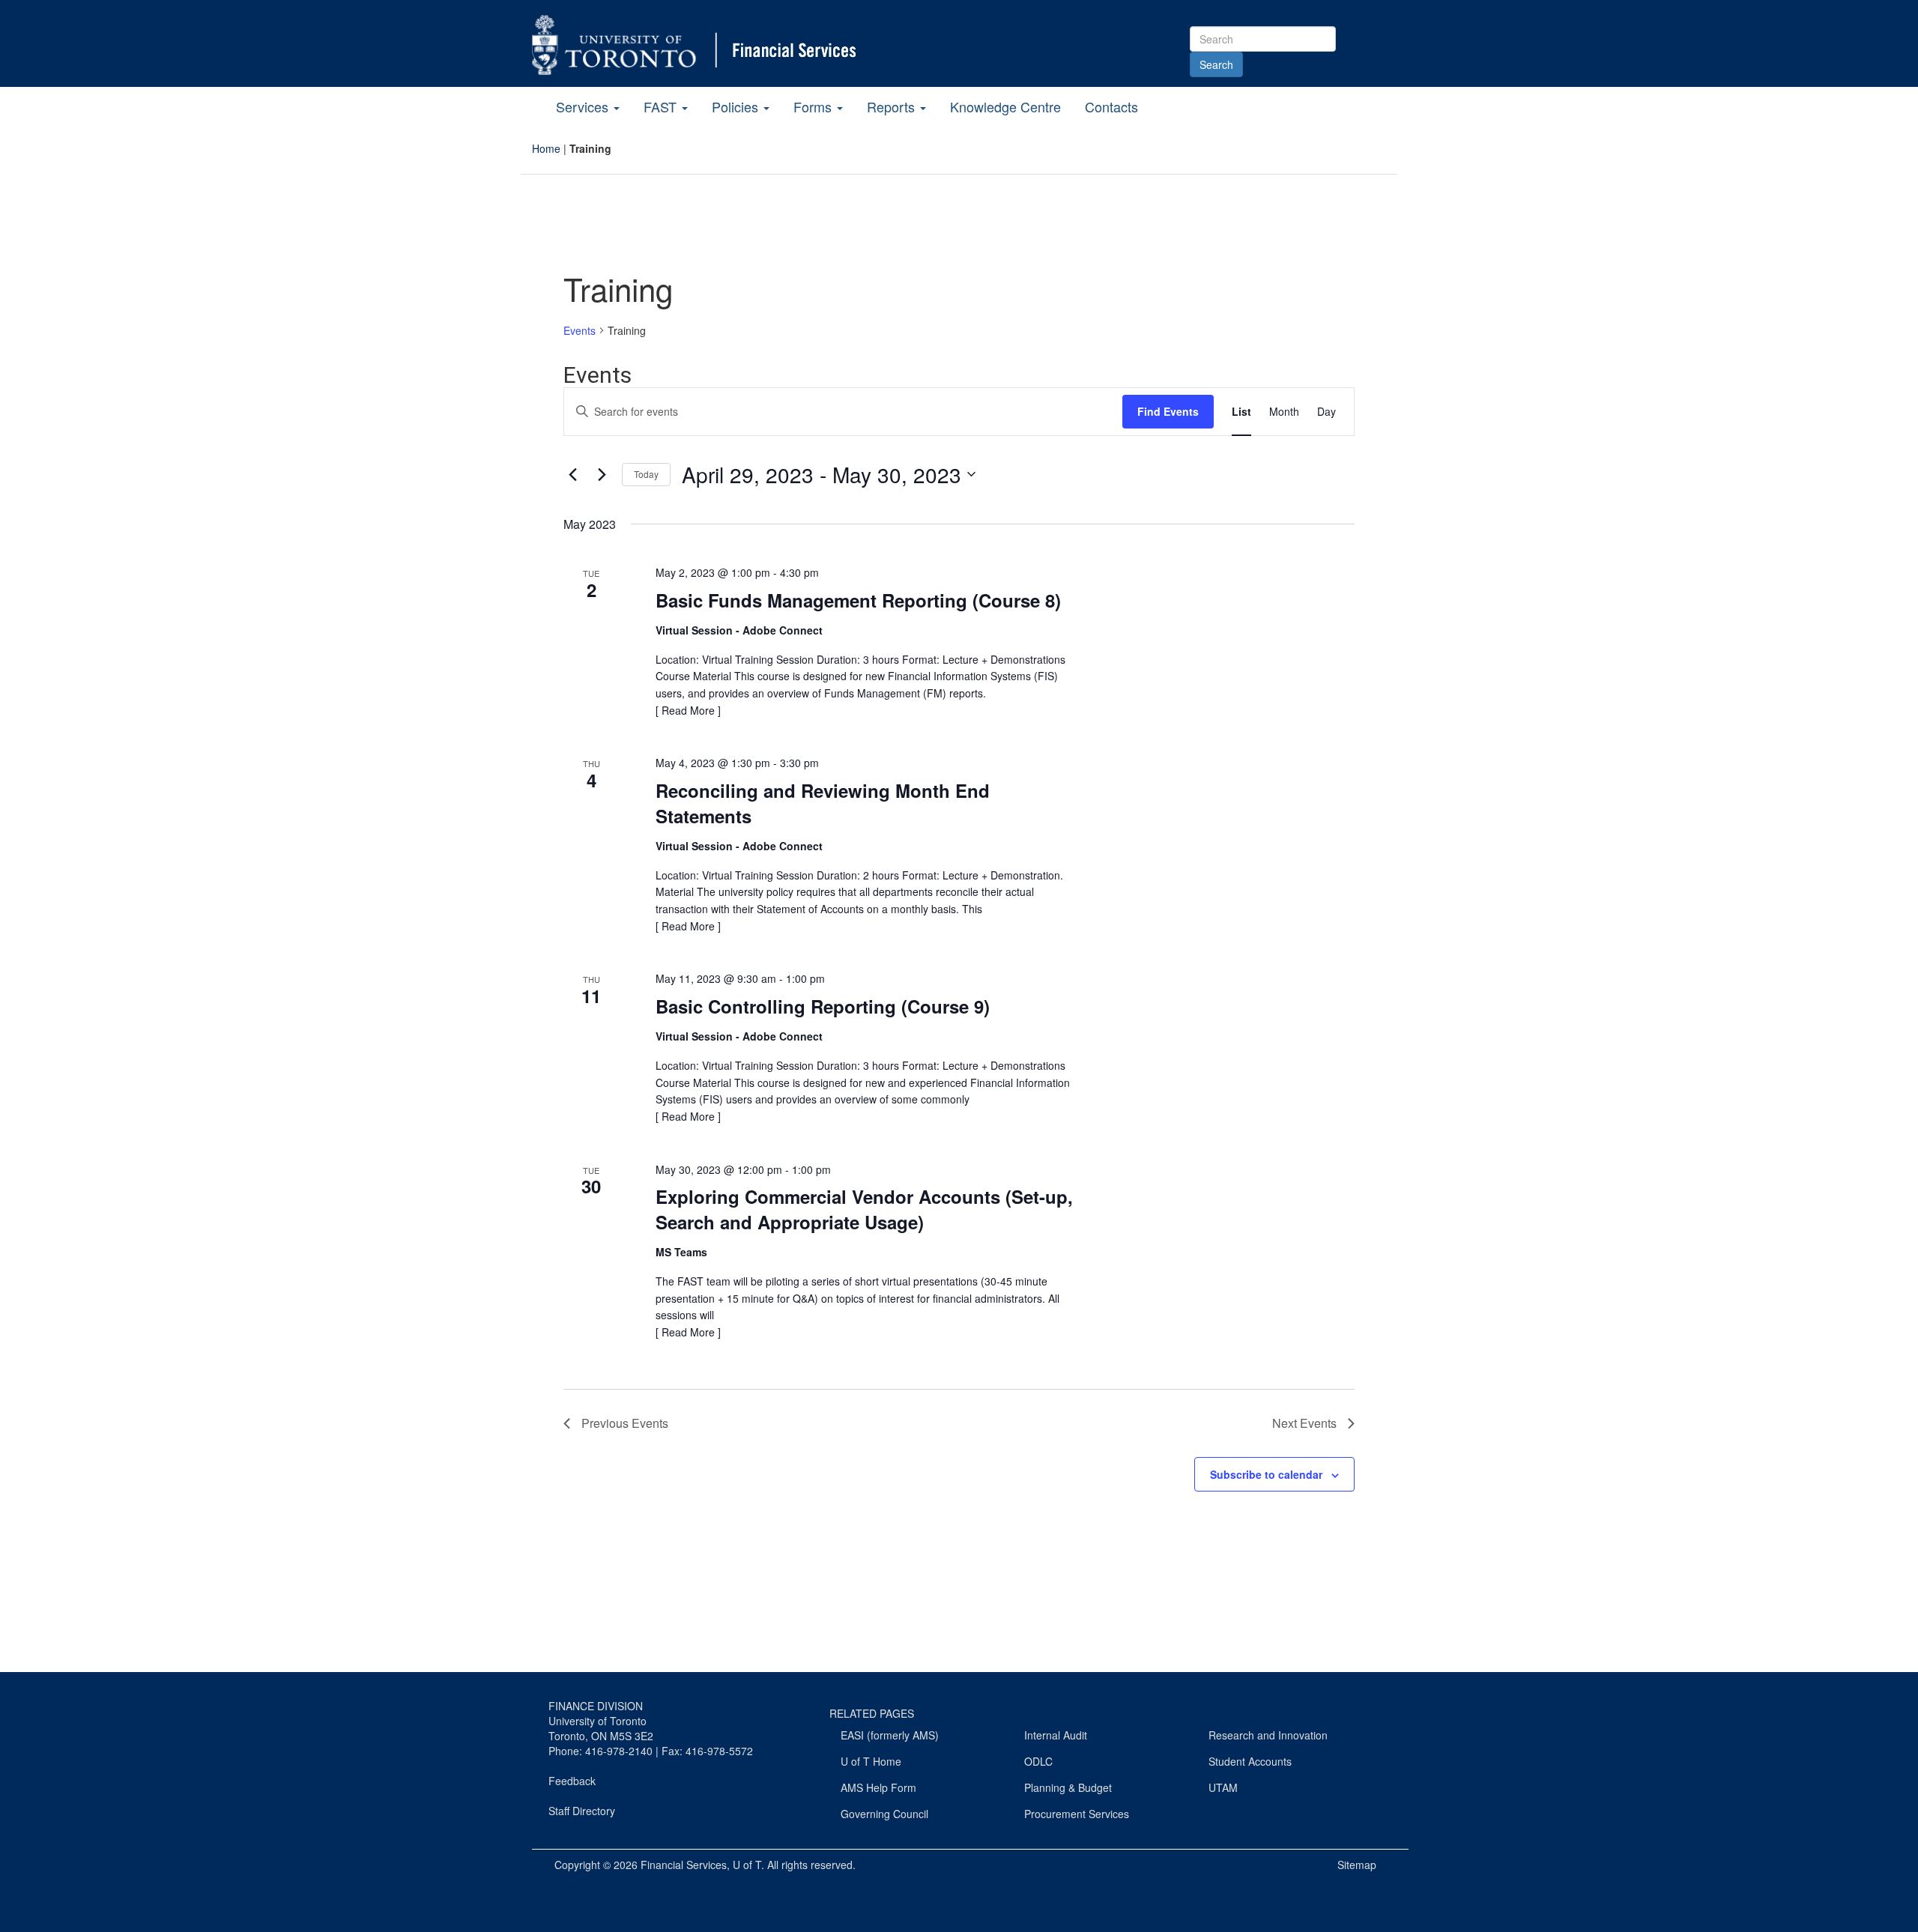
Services (584, 106)
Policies (737, 106)
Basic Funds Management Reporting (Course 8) (858, 600)
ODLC (1038, 1761)
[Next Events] (602, 474)
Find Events (1168, 411)
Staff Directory (582, 1811)
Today (646, 474)
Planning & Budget (1068, 1787)
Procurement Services (1077, 1814)
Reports (893, 106)
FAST (662, 106)
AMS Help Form (878, 1787)
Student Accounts (1250, 1761)
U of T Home (871, 1761)
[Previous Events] (572, 474)
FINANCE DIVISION (596, 1706)
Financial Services (684, 1865)
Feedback (572, 1781)
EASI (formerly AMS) (890, 1735)
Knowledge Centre (1005, 106)
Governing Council (884, 1814)
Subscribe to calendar (1266, 1474)
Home (546, 148)
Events (580, 331)
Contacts (1111, 106)
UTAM (1223, 1787)
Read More (688, 710)
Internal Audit (1056, 1735)
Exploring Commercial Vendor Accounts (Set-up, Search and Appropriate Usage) (864, 1209)
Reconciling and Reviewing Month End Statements (823, 803)
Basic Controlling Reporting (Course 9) (823, 1006)
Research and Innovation (1268, 1735)
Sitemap (1357, 1865)
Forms (814, 106)
